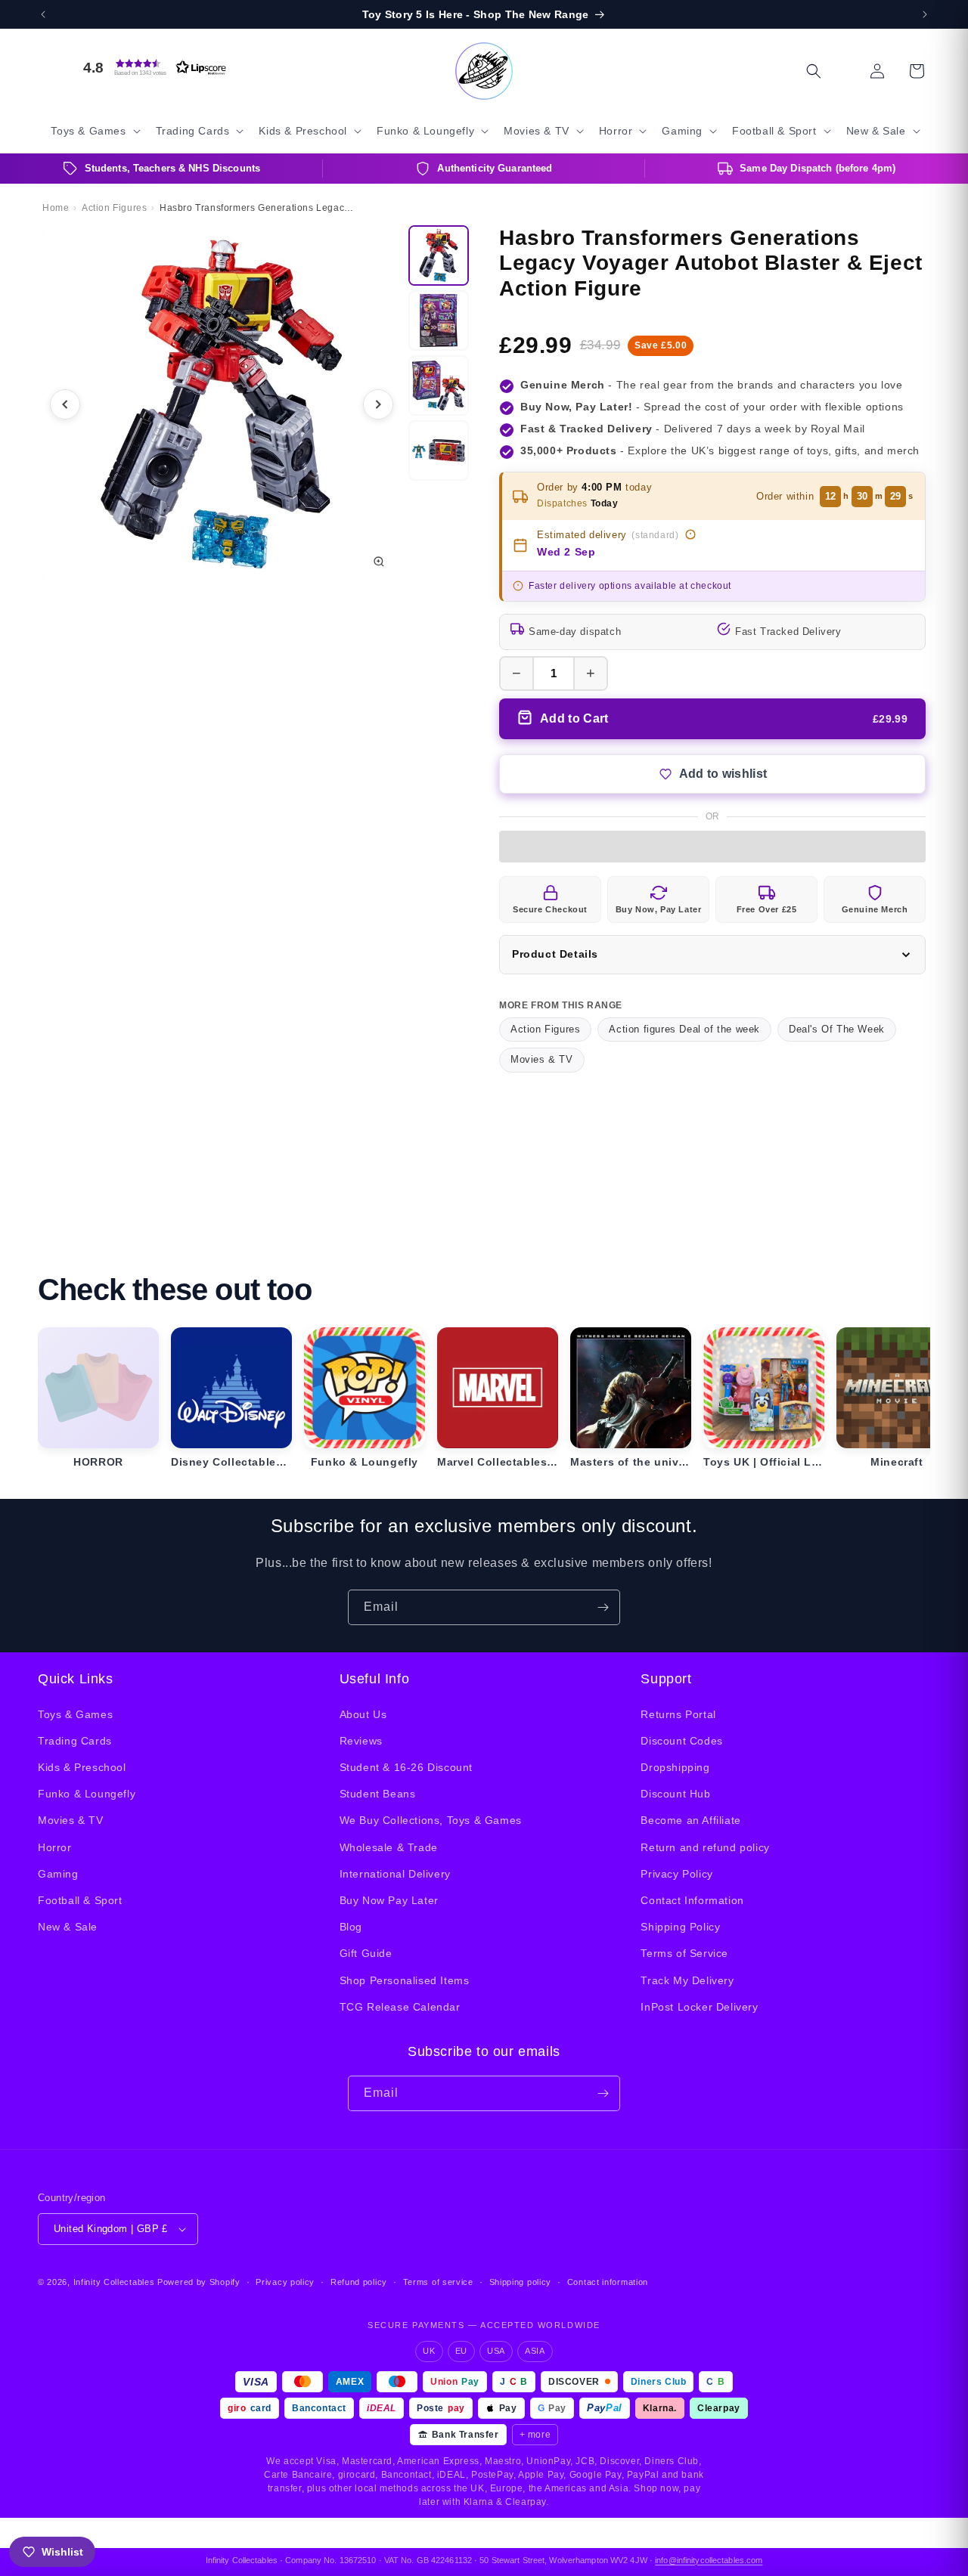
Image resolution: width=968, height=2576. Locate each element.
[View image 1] (439, 255)
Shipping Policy (680, 1927)
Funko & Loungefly (87, 1794)
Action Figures (545, 1029)
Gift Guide (366, 1953)
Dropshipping (675, 1767)
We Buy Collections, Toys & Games (431, 1820)
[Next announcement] (925, 14)
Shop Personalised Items (405, 1980)
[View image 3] (439, 385)
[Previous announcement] (43, 14)
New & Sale (68, 1927)
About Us (363, 1714)
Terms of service (438, 2282)
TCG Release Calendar (400, 2007)
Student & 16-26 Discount (406, 1767)
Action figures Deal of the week (684, 1029)
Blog (351, 1927)
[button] (151, 67)
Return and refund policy (705, 1847)
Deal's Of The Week (837, 1029)
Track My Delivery (687, 1980)
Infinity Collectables (114, 2282)
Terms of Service (684, 1953)
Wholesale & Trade (389, 1847)
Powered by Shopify (199, 2282)
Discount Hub (675, 1794)
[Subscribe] (603, 1607)
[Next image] (378, 404)
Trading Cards (75, 1741)
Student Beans (378, 1794)
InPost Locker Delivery (699, 2007)
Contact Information (692, 1900)
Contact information (608, 2282)
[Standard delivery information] (690, 534)
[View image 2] (439, 320)
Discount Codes (681, 1741)
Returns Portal (678, 1714)
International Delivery (395, 1874)
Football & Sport (80, 1900)
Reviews (361, 1741)
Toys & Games (75, 1714)
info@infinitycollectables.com (709, 2560)
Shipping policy (521, 2282)
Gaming (58, 1874)
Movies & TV (542, 1059)
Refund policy (359, 2282)
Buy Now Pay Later (389, 1900)
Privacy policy (285, 2282)
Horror (55, 1847)
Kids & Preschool (82, 1767)
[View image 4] (439, 450)
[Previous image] (65, 404)
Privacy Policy (676, 1874)
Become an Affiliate (690, 1820)
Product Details (555, 954)
